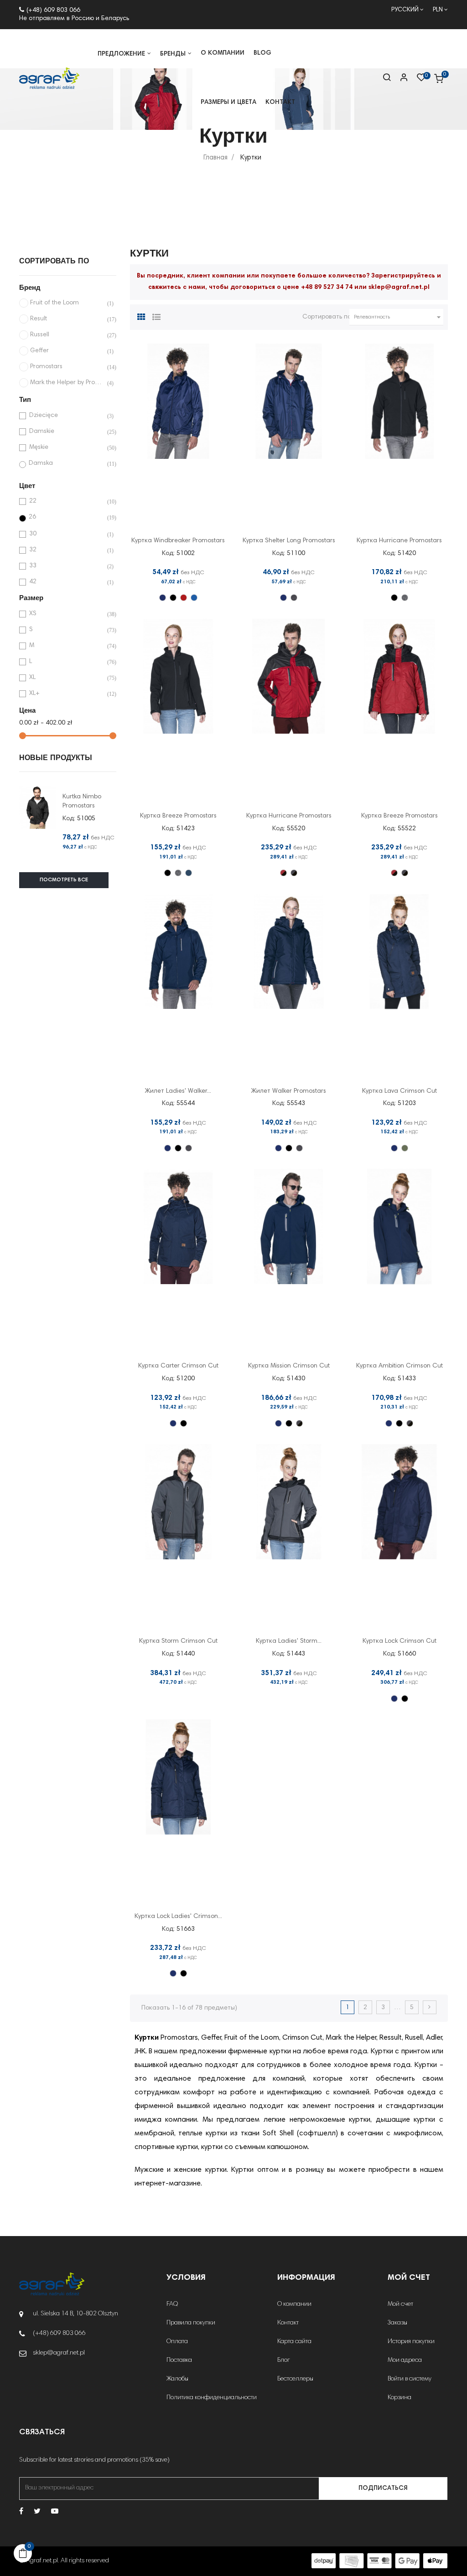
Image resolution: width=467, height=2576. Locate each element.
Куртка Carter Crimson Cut (178, 1366)
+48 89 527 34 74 (327, 288)
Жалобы (177, 2379)
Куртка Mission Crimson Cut (289, 1366)
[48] (294, 598)
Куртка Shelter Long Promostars (289, 541)
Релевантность (399, 317)
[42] (189, 873)
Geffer (67, 351)
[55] (405, 1148)
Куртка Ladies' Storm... (289, 1641)
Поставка (179, 2360)
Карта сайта (294, 2342)
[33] (405, 598)
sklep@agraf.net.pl (399, 288)
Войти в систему (410, 2379)
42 (66, 582)
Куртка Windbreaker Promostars (178, 541)
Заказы (397, 2323)
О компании (294, 2304)
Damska (66, 464)
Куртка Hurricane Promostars (399, 541)
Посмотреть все (64, 880)
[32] (194, 598)
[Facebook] (21, 2512)
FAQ (172, 2304)
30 (66, 534)
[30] (184, 598)
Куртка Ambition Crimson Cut (400, 1366)
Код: (69, 819)
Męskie (66, 448)
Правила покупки (191, 2323)
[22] (163, 598)
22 (66, 501)
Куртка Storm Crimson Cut (178, 1641)
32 (66, 550)
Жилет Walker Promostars (289, 1091)
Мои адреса (405, 2360)
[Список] (156, 316)
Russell (67, 335)
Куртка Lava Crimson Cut (400, 1091)
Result (67, 319)
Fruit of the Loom (67, 303)
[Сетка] (141, 316)
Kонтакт (288, 2323)
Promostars (67, 367)
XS (66, 614)
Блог (284, 2360)
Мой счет (400, 2304)
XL (66, 678)
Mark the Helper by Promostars (67, 383)
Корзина (400, 2398)
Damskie (66, 432)
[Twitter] (37, 2512)
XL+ (66, 694)
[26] (173, 598)
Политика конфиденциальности (212, 2398)
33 (66, 566)
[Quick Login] (400, 78)
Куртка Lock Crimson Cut (400, 1641)
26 (66, 517)
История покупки (411, 2342)
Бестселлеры (295, 2379)
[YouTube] (55, 2512)
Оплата (177, 2342)
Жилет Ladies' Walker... (178, 1091)
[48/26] (294, 873)
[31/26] (283, 873)
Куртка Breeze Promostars (178, 816)
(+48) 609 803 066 (53, 10)
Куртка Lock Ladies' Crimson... (178, 1917)
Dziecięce (66, 416)
